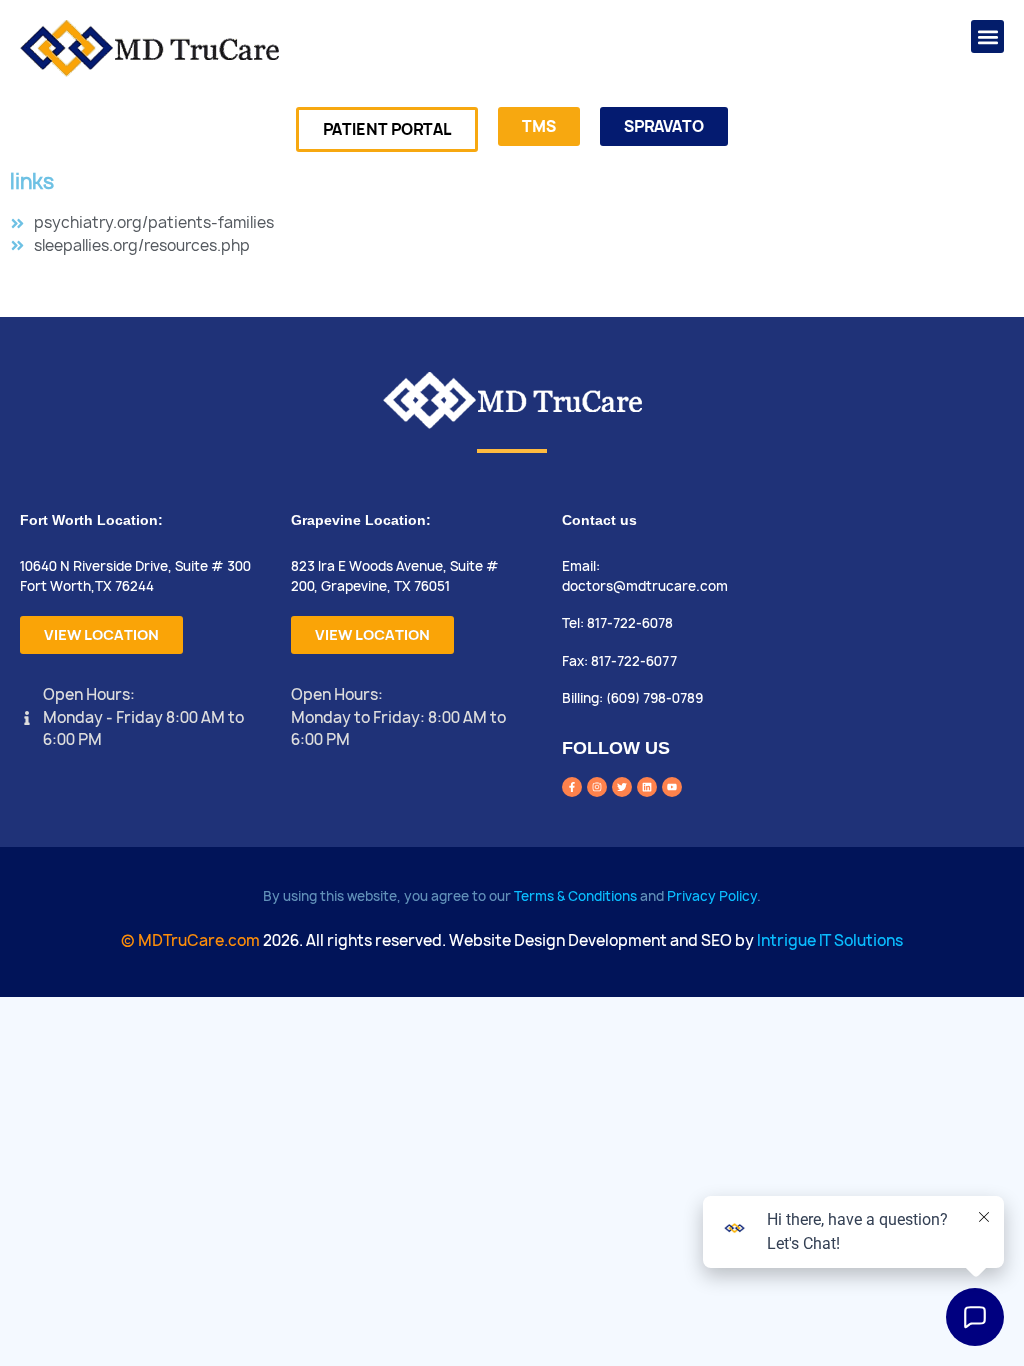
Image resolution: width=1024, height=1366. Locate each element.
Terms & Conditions (575, 896)
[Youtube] (672, 787)
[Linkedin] (647, 787)
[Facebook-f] (572, 787)
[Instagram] (597, 787)
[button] (987, 36)
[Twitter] (622, 787)
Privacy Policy (712, 896)
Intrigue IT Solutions (830, 940)
